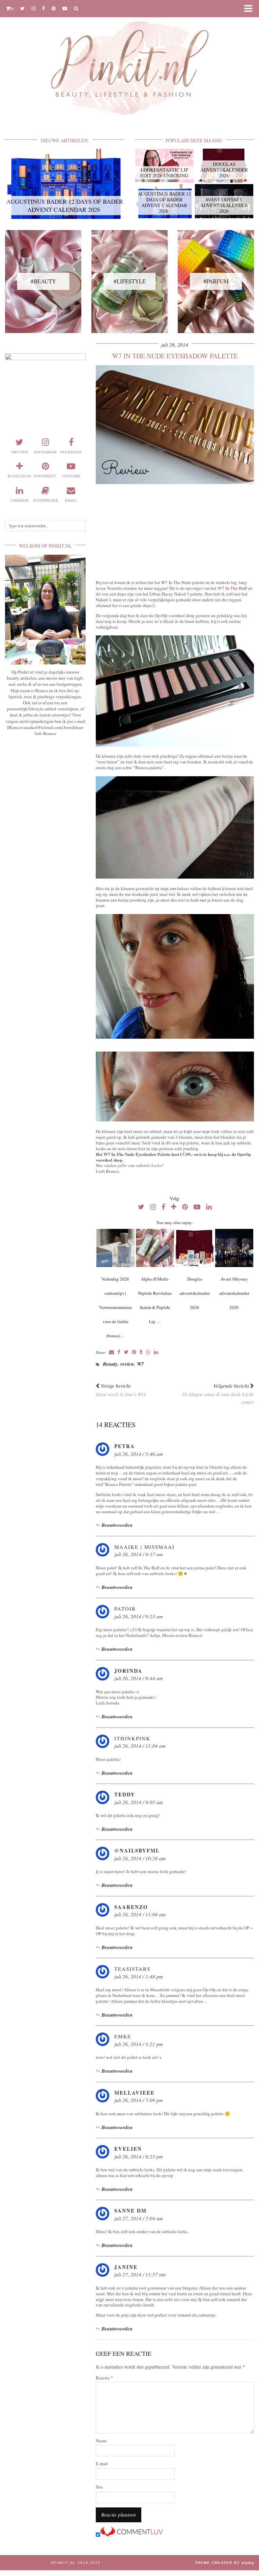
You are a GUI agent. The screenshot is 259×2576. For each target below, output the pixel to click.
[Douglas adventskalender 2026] (195, 1248)
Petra (125, 1446)
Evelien (128, 2149)
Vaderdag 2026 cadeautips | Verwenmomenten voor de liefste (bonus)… (116, 1307)
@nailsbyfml (137, 1850)
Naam (101, 2441)
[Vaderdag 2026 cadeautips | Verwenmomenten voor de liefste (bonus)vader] (116, 1248)
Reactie (104, 2378)
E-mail (102, 2464)
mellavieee (135, 2093)
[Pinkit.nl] (129, 62)
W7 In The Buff (232, 588)
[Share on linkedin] (156, 1352)
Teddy (125, 1794)
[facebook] (44, 8)
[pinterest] (54, 8)
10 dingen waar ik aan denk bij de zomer (218, 1394)
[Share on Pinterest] (134, 1352)
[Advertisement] (175, 532)
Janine (126, 2267)
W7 (140, 1364)
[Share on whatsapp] (148, 1352)
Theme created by (224, 2563)
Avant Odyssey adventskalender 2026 (234, 1293)
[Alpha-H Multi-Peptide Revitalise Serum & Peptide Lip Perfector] (155, 1248)
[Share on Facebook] (119, 1352)
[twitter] (22, 8)
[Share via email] (111, 1352)
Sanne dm (131, 2211)
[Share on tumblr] (141, 1352)
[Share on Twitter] (126, 1352)
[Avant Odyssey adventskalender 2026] (234, 1248)
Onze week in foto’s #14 (121, 1390)
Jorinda (128, 1671)
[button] (250, 9)
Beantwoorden (117, 1525)
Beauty (110, 1364)
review (127, 1364)
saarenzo (131, 1907)
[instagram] (33, 8)
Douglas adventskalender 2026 (195, 1293)
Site (99, 2487)
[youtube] (65, 8)
